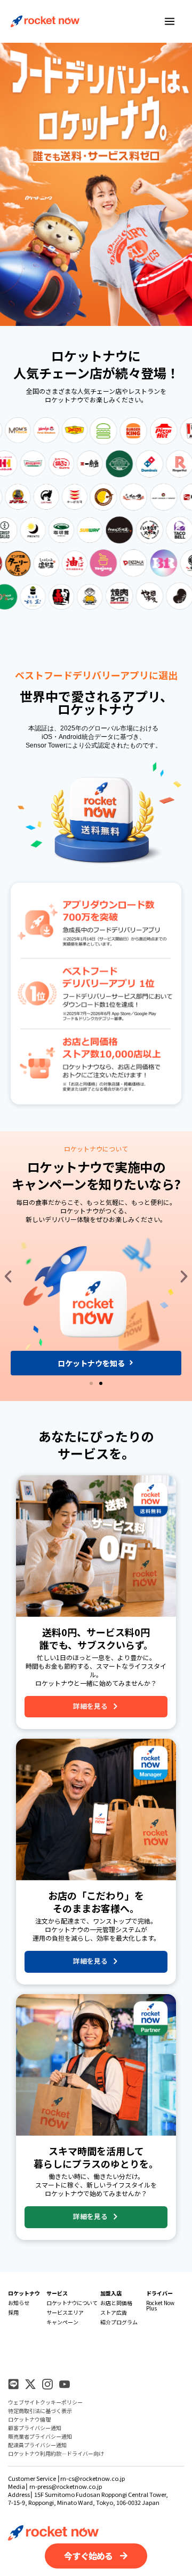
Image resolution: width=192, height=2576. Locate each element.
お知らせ (19, 2303)
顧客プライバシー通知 (35, 2428)
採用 (13, 2312)
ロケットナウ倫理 (29, 2419)
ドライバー (159, 2293)
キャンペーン (62, 2322)
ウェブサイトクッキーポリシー (45, 2402)
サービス (57, 2293)
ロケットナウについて (72, 2303)
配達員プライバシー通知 (37, 2445)
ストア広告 (114, 2312)
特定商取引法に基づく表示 (40, 2411)
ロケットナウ (24, 2293)
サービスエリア (65, 2312)
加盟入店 (111, 2293)
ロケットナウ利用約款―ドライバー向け (56, 2453)
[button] (8, 1277)
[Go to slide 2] (101, 1383)
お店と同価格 (116, 2303)
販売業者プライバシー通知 (40, 2436)
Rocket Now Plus (160, 2305)
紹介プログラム (119, 2322)
